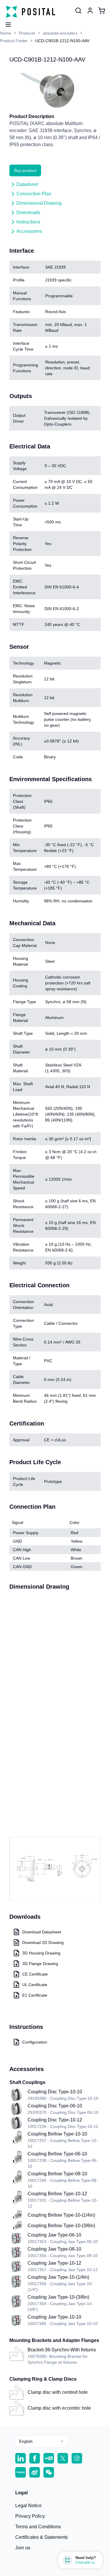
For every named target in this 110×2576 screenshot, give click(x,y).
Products (27, 33)
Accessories (29, 231)
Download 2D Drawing (43, 1942)
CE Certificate (35, 1974)
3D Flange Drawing (40, 1964)
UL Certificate (35, 1985)
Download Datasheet (42, 1932)
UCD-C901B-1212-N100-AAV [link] (62, 41)
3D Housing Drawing (41, 1953)
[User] (78, 11)
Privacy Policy (30, 2516)
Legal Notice (28, 2506)
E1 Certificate (35, 1995)
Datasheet (27, 184)
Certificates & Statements (42, 2537)
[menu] (6, 23)
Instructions (28, 222)
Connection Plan (34, 194)
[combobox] (42, 2441)
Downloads (28, 212)
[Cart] (102, 11)
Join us (23, 2548)
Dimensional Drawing (39, 203)
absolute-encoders (60, 33)
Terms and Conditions (38, 2527)
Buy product (25, 170)
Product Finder (14, 41)
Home (6, 33)
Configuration (35, 2042)
